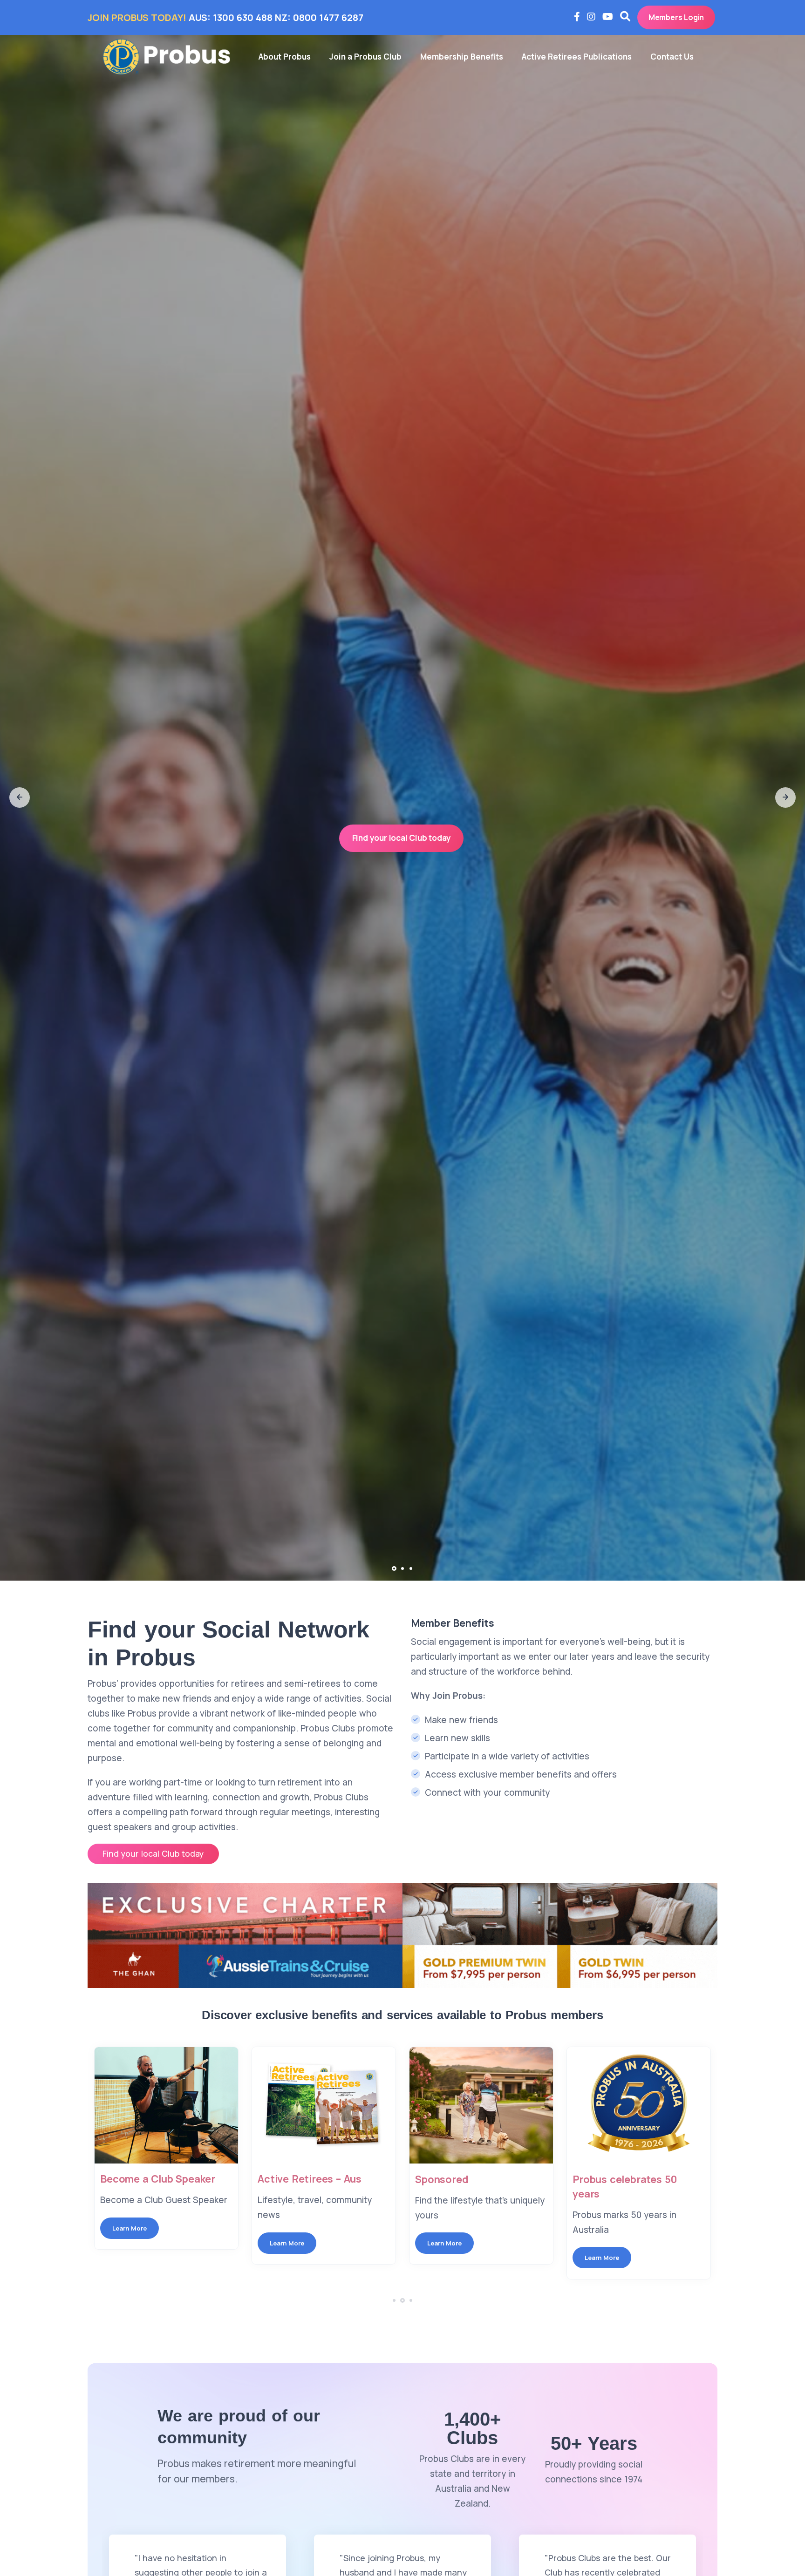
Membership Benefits (462, 57)
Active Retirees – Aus (152, 2179)
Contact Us (672, 57)
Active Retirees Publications (577, 57)
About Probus (285, 57)
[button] (20, 798)
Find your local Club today (402, 838)
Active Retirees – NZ (622, 2179)
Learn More (130, 2243)
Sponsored (284, 2179)
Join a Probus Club (365, 57)
